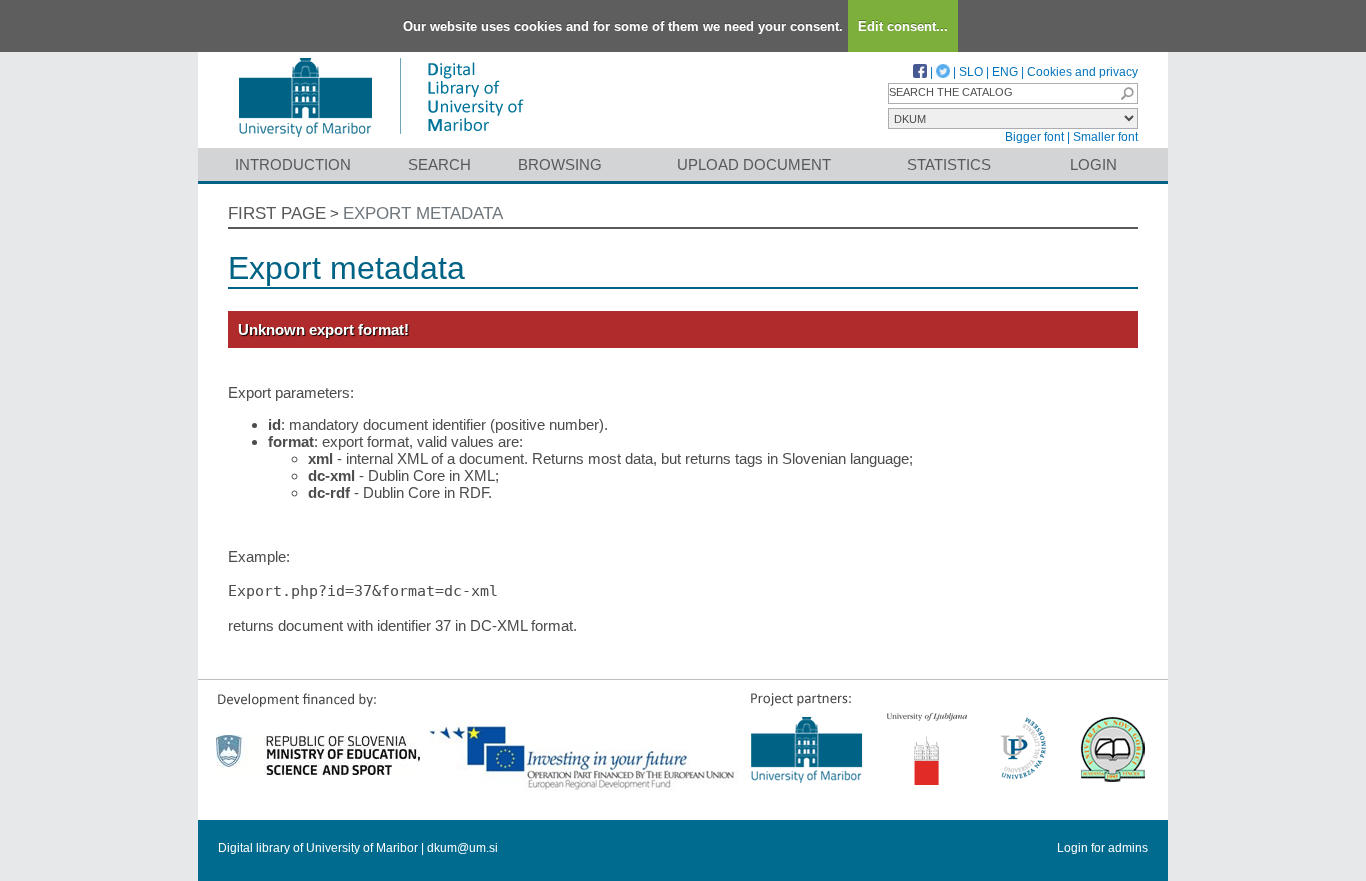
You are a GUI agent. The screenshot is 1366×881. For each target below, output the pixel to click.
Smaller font (1105, 137)
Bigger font (1034, 137)
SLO (971, 72)
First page (277, 213)
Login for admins (1102, 848)
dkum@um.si (462, 848)
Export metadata (423, 213)
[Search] (1127, 93)
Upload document (754, 164)
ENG (1005, 72)
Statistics (949, 164)
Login (1093, 164)
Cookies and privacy (1082, 72)
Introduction (293, 164)
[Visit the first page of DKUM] (380, 138)
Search (439, 164)
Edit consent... (903, 26)
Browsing (560, 164)
